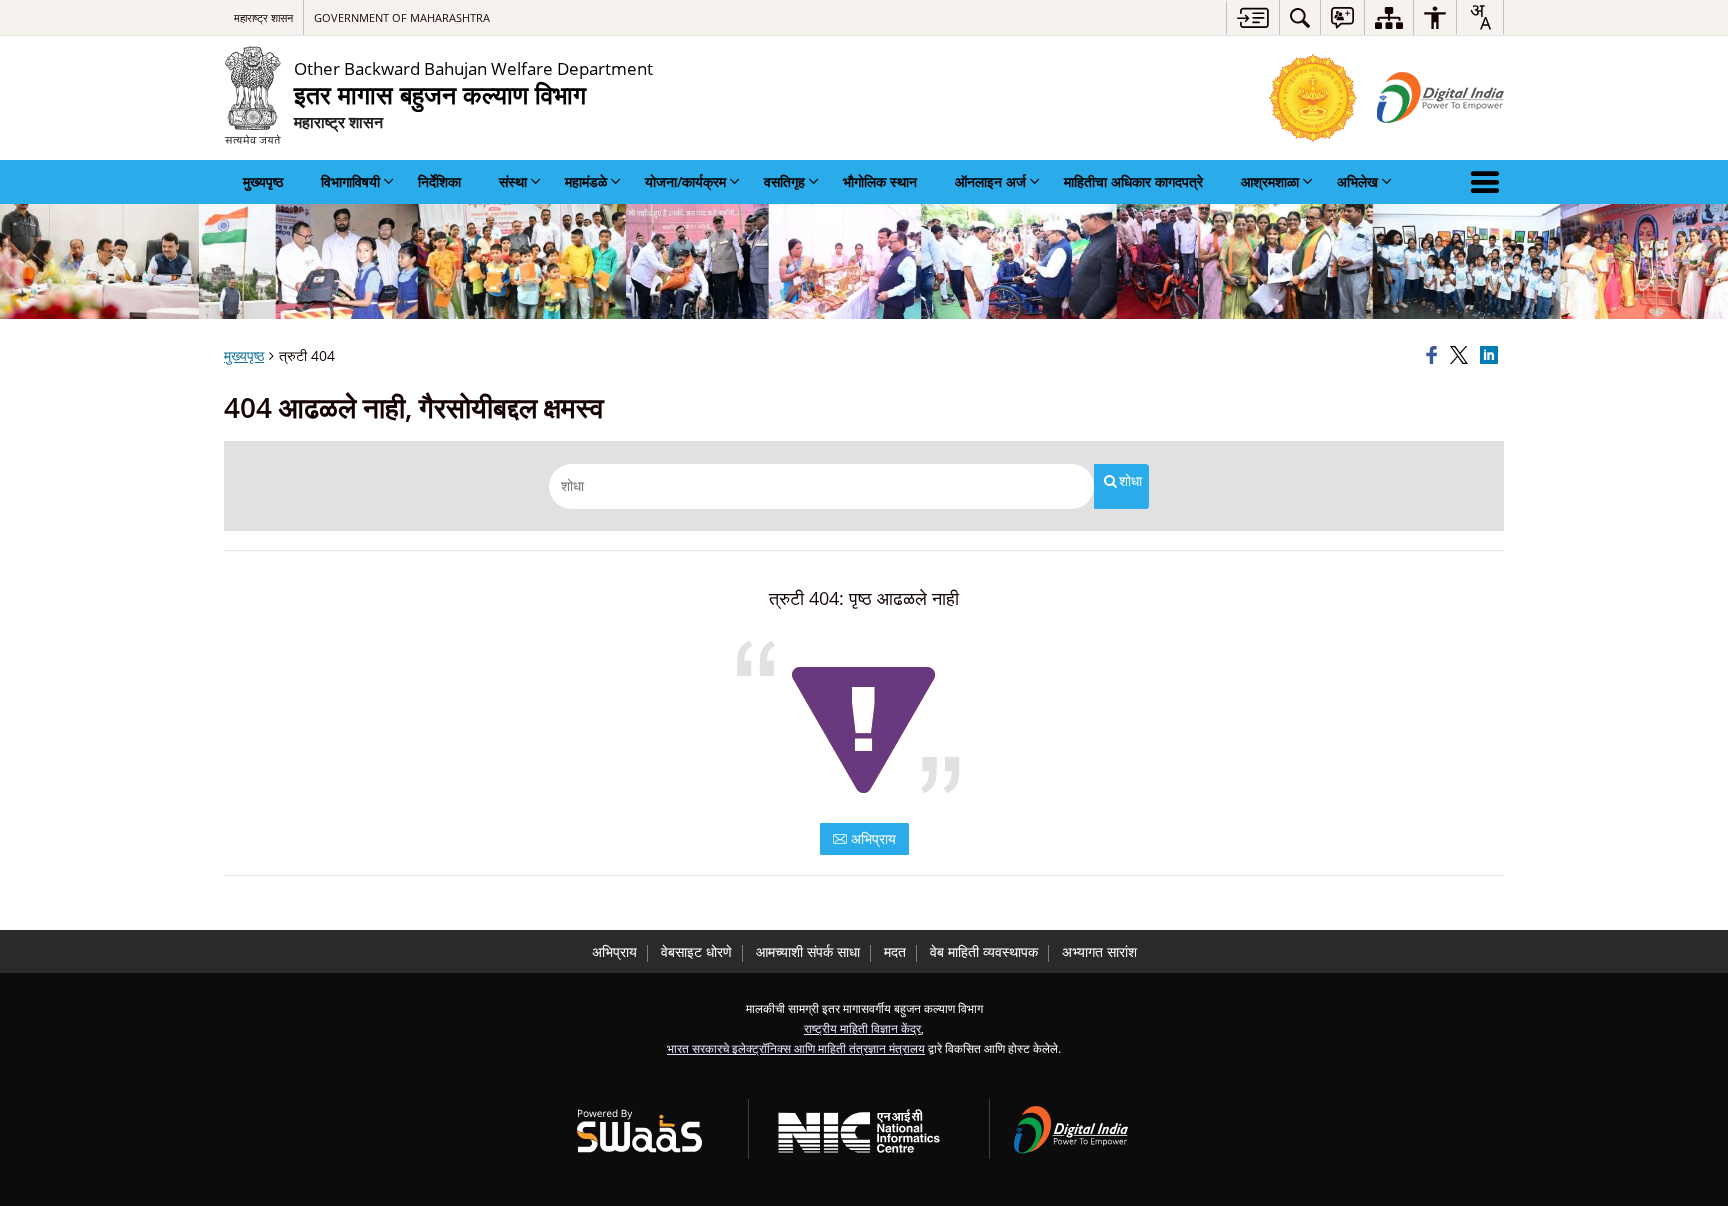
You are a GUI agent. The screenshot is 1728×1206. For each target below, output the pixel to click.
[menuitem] (1300, 17)
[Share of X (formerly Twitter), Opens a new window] (1462, 356)
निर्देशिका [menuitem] (439, 181)
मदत (895, 951)
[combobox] (1480, 17)
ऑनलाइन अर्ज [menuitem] (990, 181)
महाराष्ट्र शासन (263, 17)
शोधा (1130, 481)
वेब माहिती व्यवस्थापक (984, 951)
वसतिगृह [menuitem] (784, 181)
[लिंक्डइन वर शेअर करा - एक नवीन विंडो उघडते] (1492, 356)
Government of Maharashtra (402, 17)
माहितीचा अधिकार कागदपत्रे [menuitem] (1133, 181)
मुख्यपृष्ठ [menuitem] (263, 181)
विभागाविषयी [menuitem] (350, 181)
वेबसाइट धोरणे (696, 951)
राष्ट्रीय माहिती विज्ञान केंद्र (862, 1028)
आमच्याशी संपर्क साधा (808, 951)
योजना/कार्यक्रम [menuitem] (685, 181)
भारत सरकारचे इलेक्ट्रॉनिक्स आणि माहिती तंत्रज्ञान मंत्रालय (796, 1048)
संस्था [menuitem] (513, 181)
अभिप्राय (871, 838)
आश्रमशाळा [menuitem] (1270, 181)
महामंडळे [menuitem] (586, 181)
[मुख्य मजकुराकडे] (1252, 17)
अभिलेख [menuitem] (1357, 181)
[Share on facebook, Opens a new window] (1435, 356)
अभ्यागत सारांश (1099, 951)
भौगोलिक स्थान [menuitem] (880, 181)
